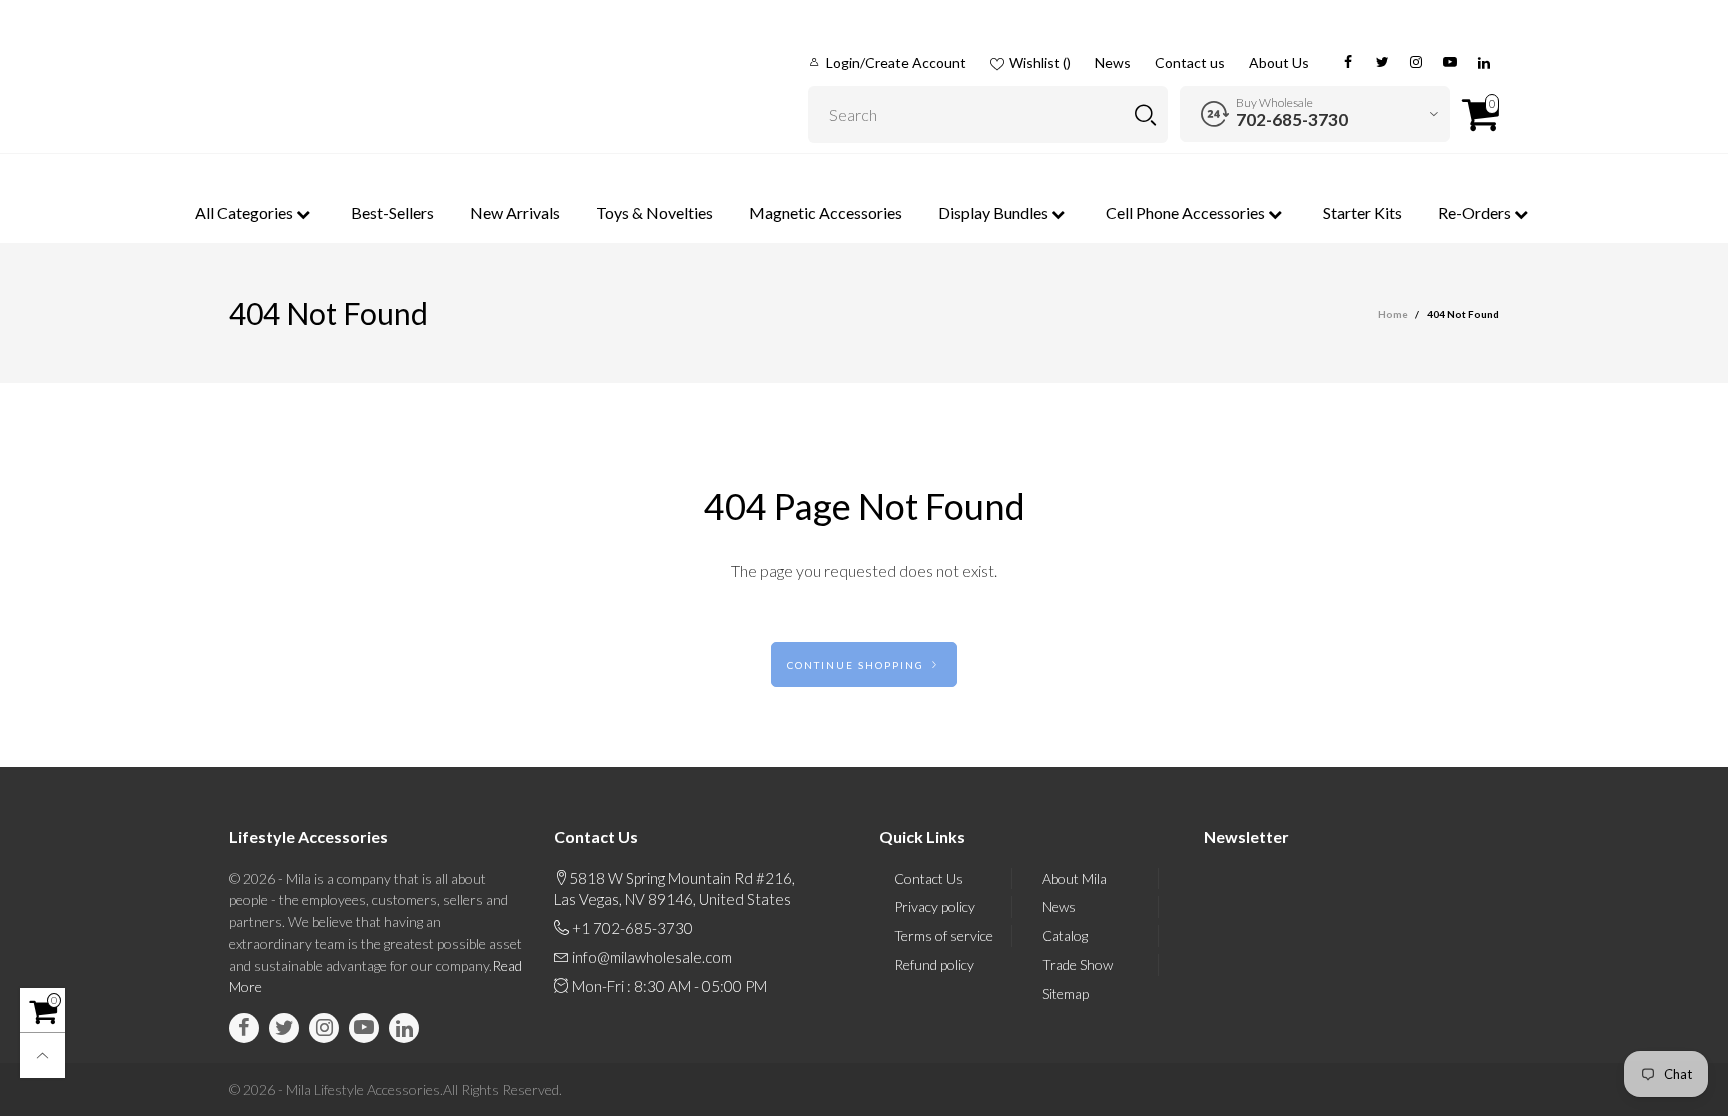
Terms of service (943, 935)
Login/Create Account (896, 62)
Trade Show (1077, 964)
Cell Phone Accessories (1187, 212)
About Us (1279, 62)
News (1113, 62)
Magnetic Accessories (825, 212)
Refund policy (934, 964)
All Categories (245, 212)
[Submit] (1145, 114)
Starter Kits (1362, 212)
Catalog (1065, 935)
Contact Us (928, 878)
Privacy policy (934, 906)
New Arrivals (515, 212)
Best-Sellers (392, 212)
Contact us (1190, 62)
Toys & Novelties (654, 212)
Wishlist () (1040, 62)
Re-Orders (1476, 212)
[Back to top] (42, 1055)
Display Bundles (994, 212)
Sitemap (1065, 993)
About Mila (1074, 878)
